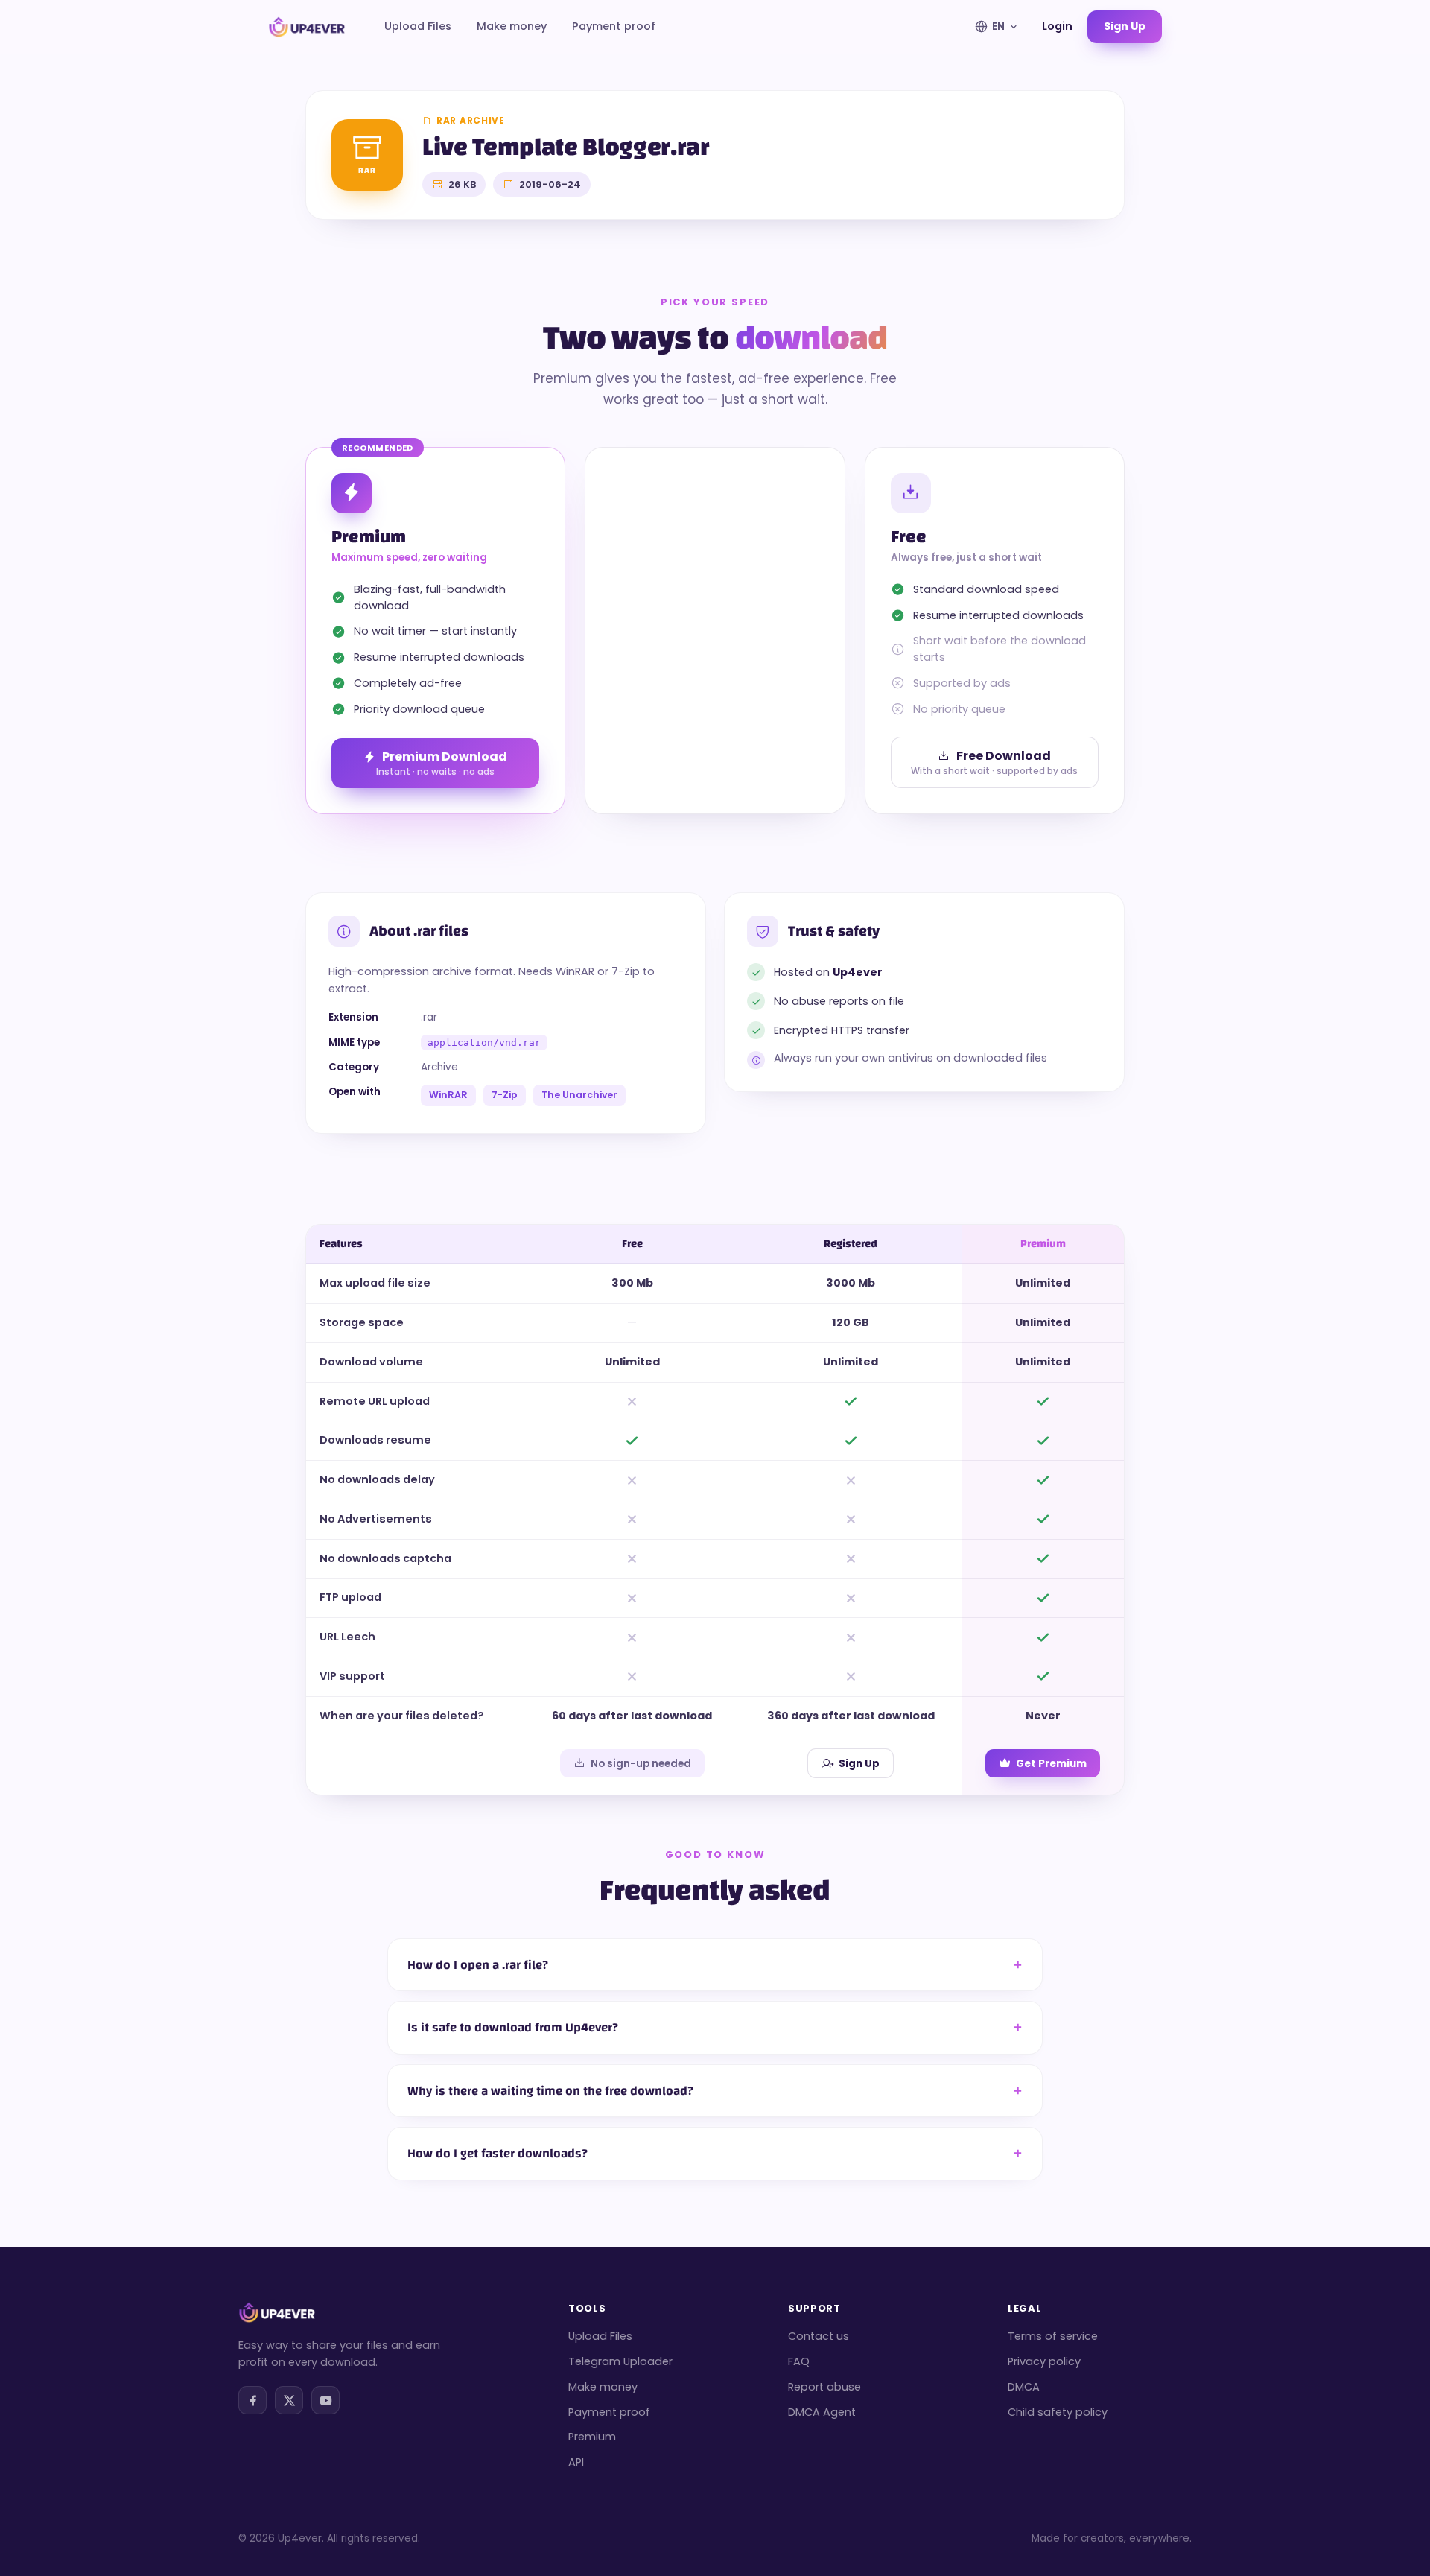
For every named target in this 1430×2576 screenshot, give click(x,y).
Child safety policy (1058, 2412)
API (576, 2462)
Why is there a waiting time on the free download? (550, 2091)
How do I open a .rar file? (478, 1965)
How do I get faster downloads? (498, 2153)
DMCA (1024, 2387)
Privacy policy (1044, 2361)
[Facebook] (252, 2400)
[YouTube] (325, 2400)
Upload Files (418, 26)
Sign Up (859, 1764)
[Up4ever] (307, 27)
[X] (289, 2400)
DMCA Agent (822, 2412)
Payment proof (614, 26)
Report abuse (824, 2387)
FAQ (799, 2361)
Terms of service (1053, 2336)
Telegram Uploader (620, 2361)
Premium (592, 2437)
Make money (512, 26)
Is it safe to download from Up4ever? (513, 2027)
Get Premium (1051, 1764)
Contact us (819, 2336)
